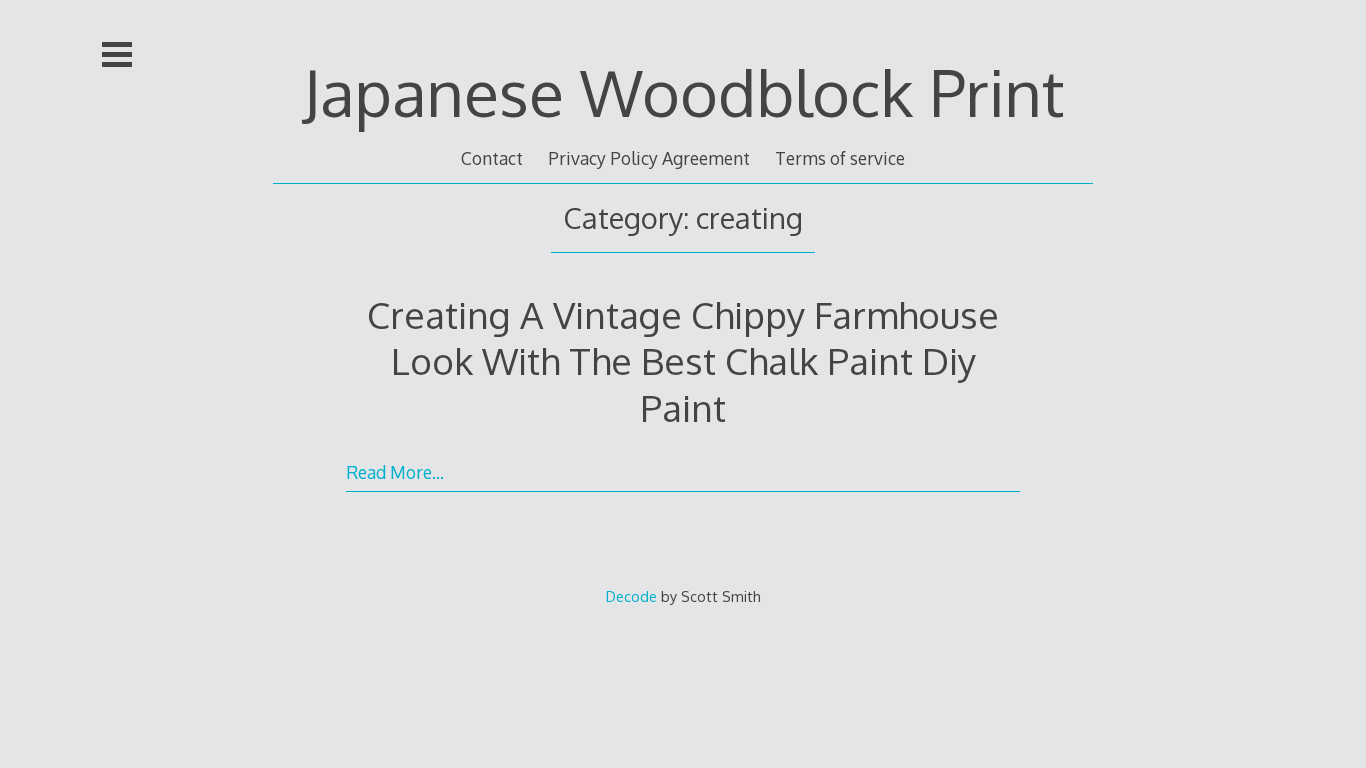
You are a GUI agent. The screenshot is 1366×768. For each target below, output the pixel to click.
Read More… (395, 472)
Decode (631, 596)
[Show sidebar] (117, 54)
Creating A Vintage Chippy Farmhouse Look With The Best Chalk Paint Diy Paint (683, 360)
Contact (492, 158)
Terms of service (840, 158)
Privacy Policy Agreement (649, 158)
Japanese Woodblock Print (683, 91)
